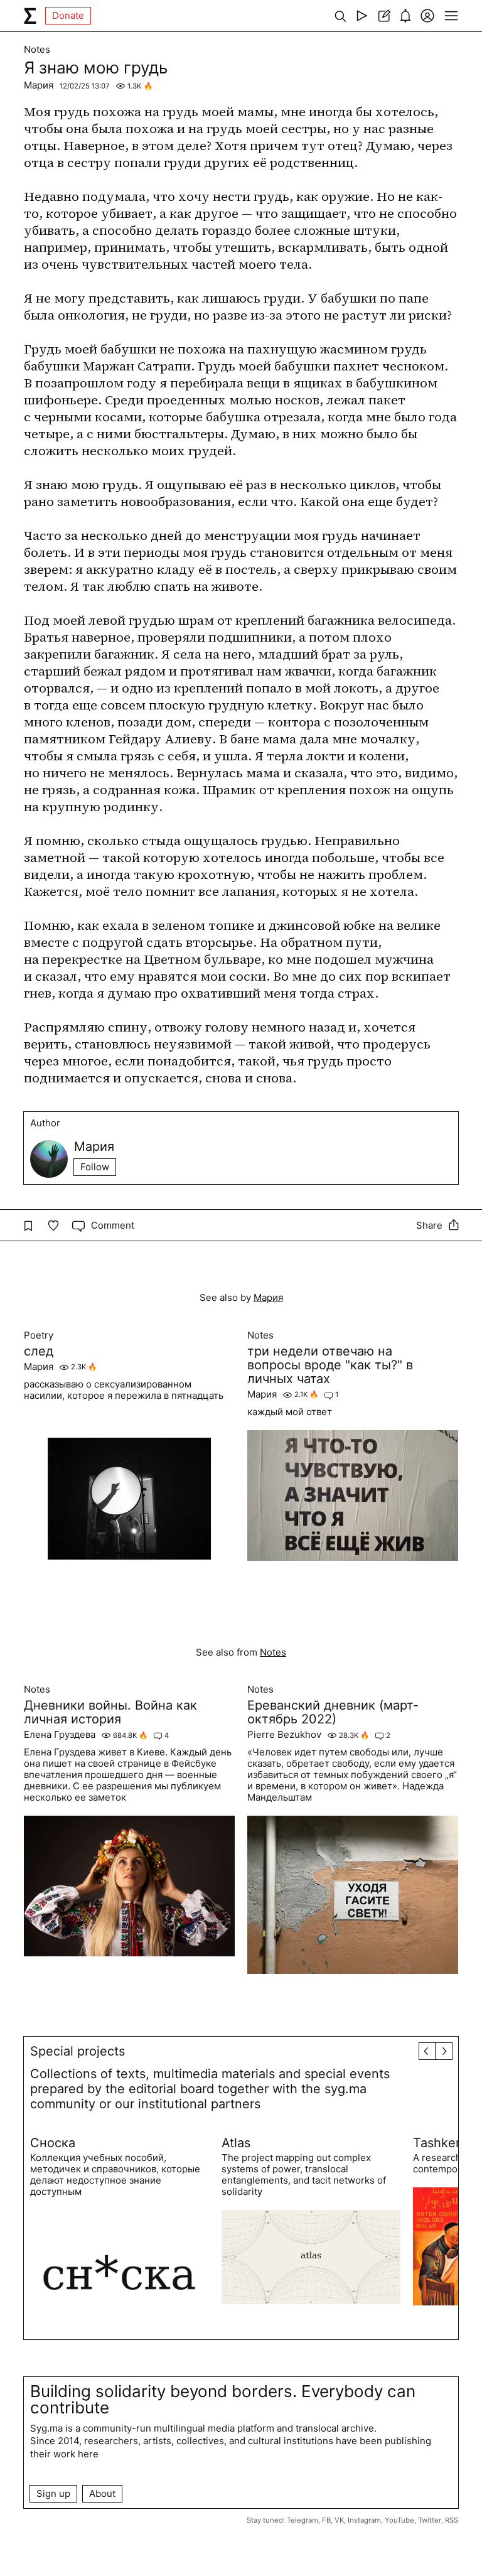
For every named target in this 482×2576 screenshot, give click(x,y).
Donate (68, 15)
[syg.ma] (30, 16)
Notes (37, 50)
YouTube (399, 2520)
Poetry (39, 1335)
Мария (39, 85)
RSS (452, 2520)
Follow (95, 1167)
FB (326, 2520)
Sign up (53, 2493)
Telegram (303, 2520)
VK (339, 2520)
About (102, 2493)
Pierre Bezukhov (284, 1735)
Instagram (364, 2520)
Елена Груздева (60, 1735)
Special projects (78, 2051)
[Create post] (384, 16)
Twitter (430, 2520)
